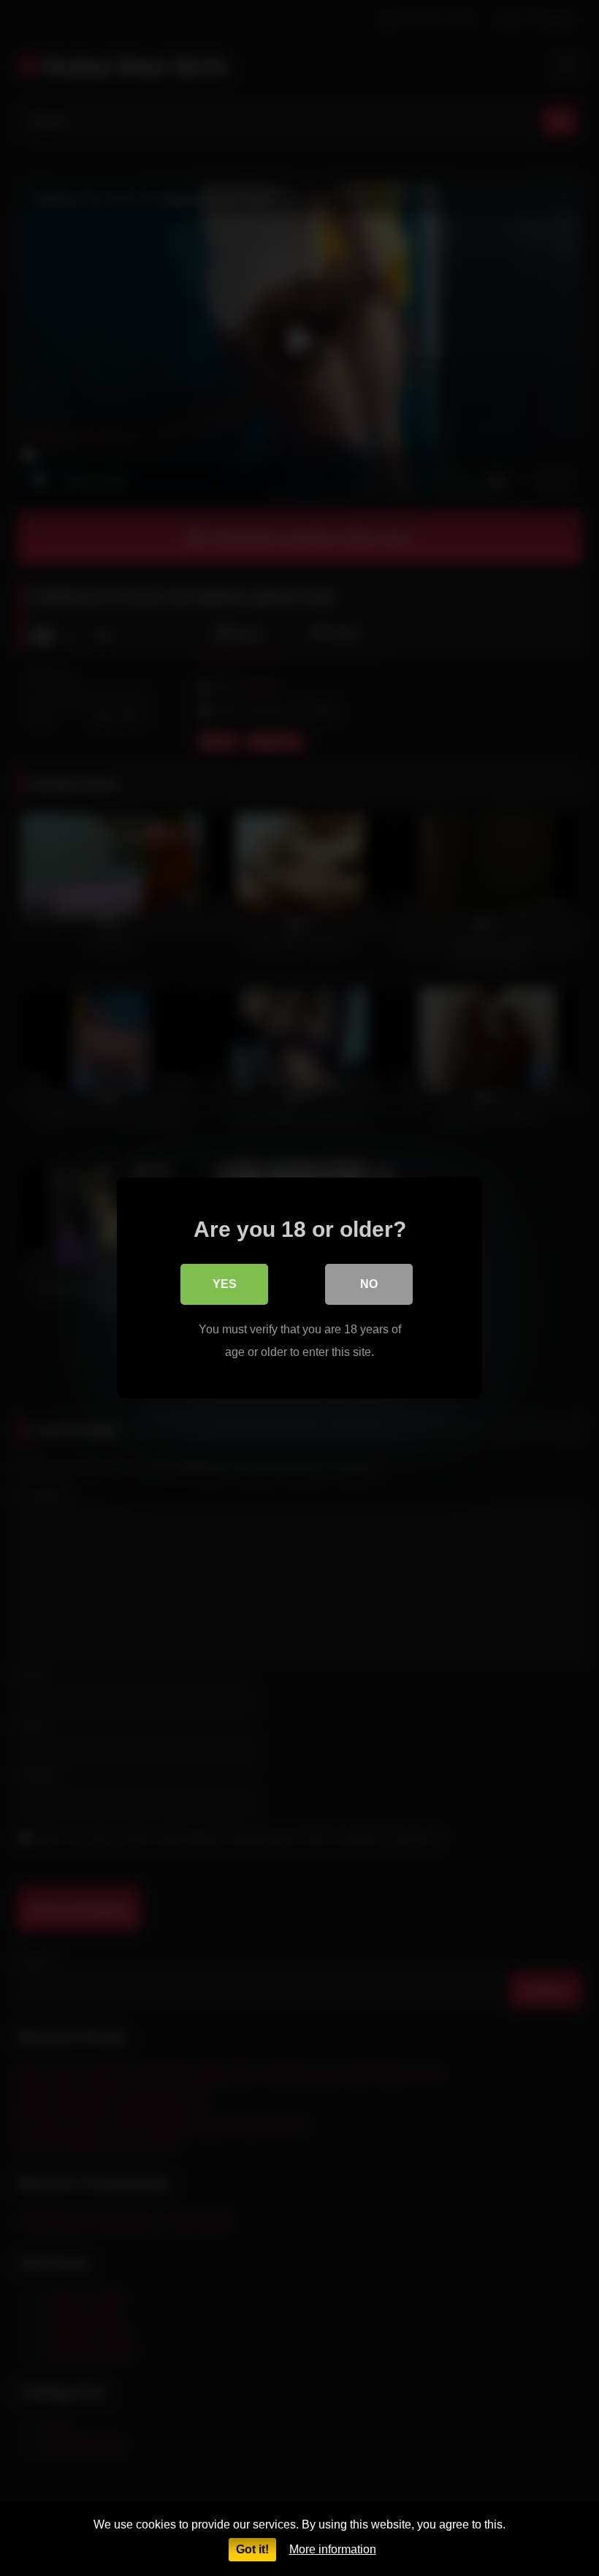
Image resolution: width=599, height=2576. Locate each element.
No (369, 1284)
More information (333, 2549)
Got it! (252, 2549)
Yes (225, 1284)
